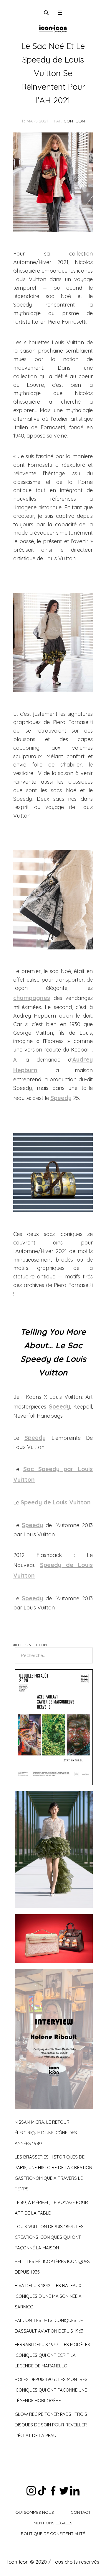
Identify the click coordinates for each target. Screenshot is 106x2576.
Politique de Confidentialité (53, 2534)
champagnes (32, 998)
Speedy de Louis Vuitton (56, 1502)
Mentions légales (53, 2523)
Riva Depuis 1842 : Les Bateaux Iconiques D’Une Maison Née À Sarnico (48, 2296)
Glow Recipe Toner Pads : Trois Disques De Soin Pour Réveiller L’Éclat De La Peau (51, 2425)
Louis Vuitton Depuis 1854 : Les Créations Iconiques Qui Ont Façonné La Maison (49, 2237)
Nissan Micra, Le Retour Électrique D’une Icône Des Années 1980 (46, 2133)
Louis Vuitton (32, 1645)
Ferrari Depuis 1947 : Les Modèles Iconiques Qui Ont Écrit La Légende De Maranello (52, 2355)
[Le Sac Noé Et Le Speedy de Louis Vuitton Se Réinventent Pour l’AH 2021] (53, 182)
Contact (81, 2512)
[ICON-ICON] (53, 28)
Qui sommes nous (35, 2512)
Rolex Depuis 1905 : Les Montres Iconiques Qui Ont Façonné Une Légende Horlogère (51, 2390)
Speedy (61, 1098)
